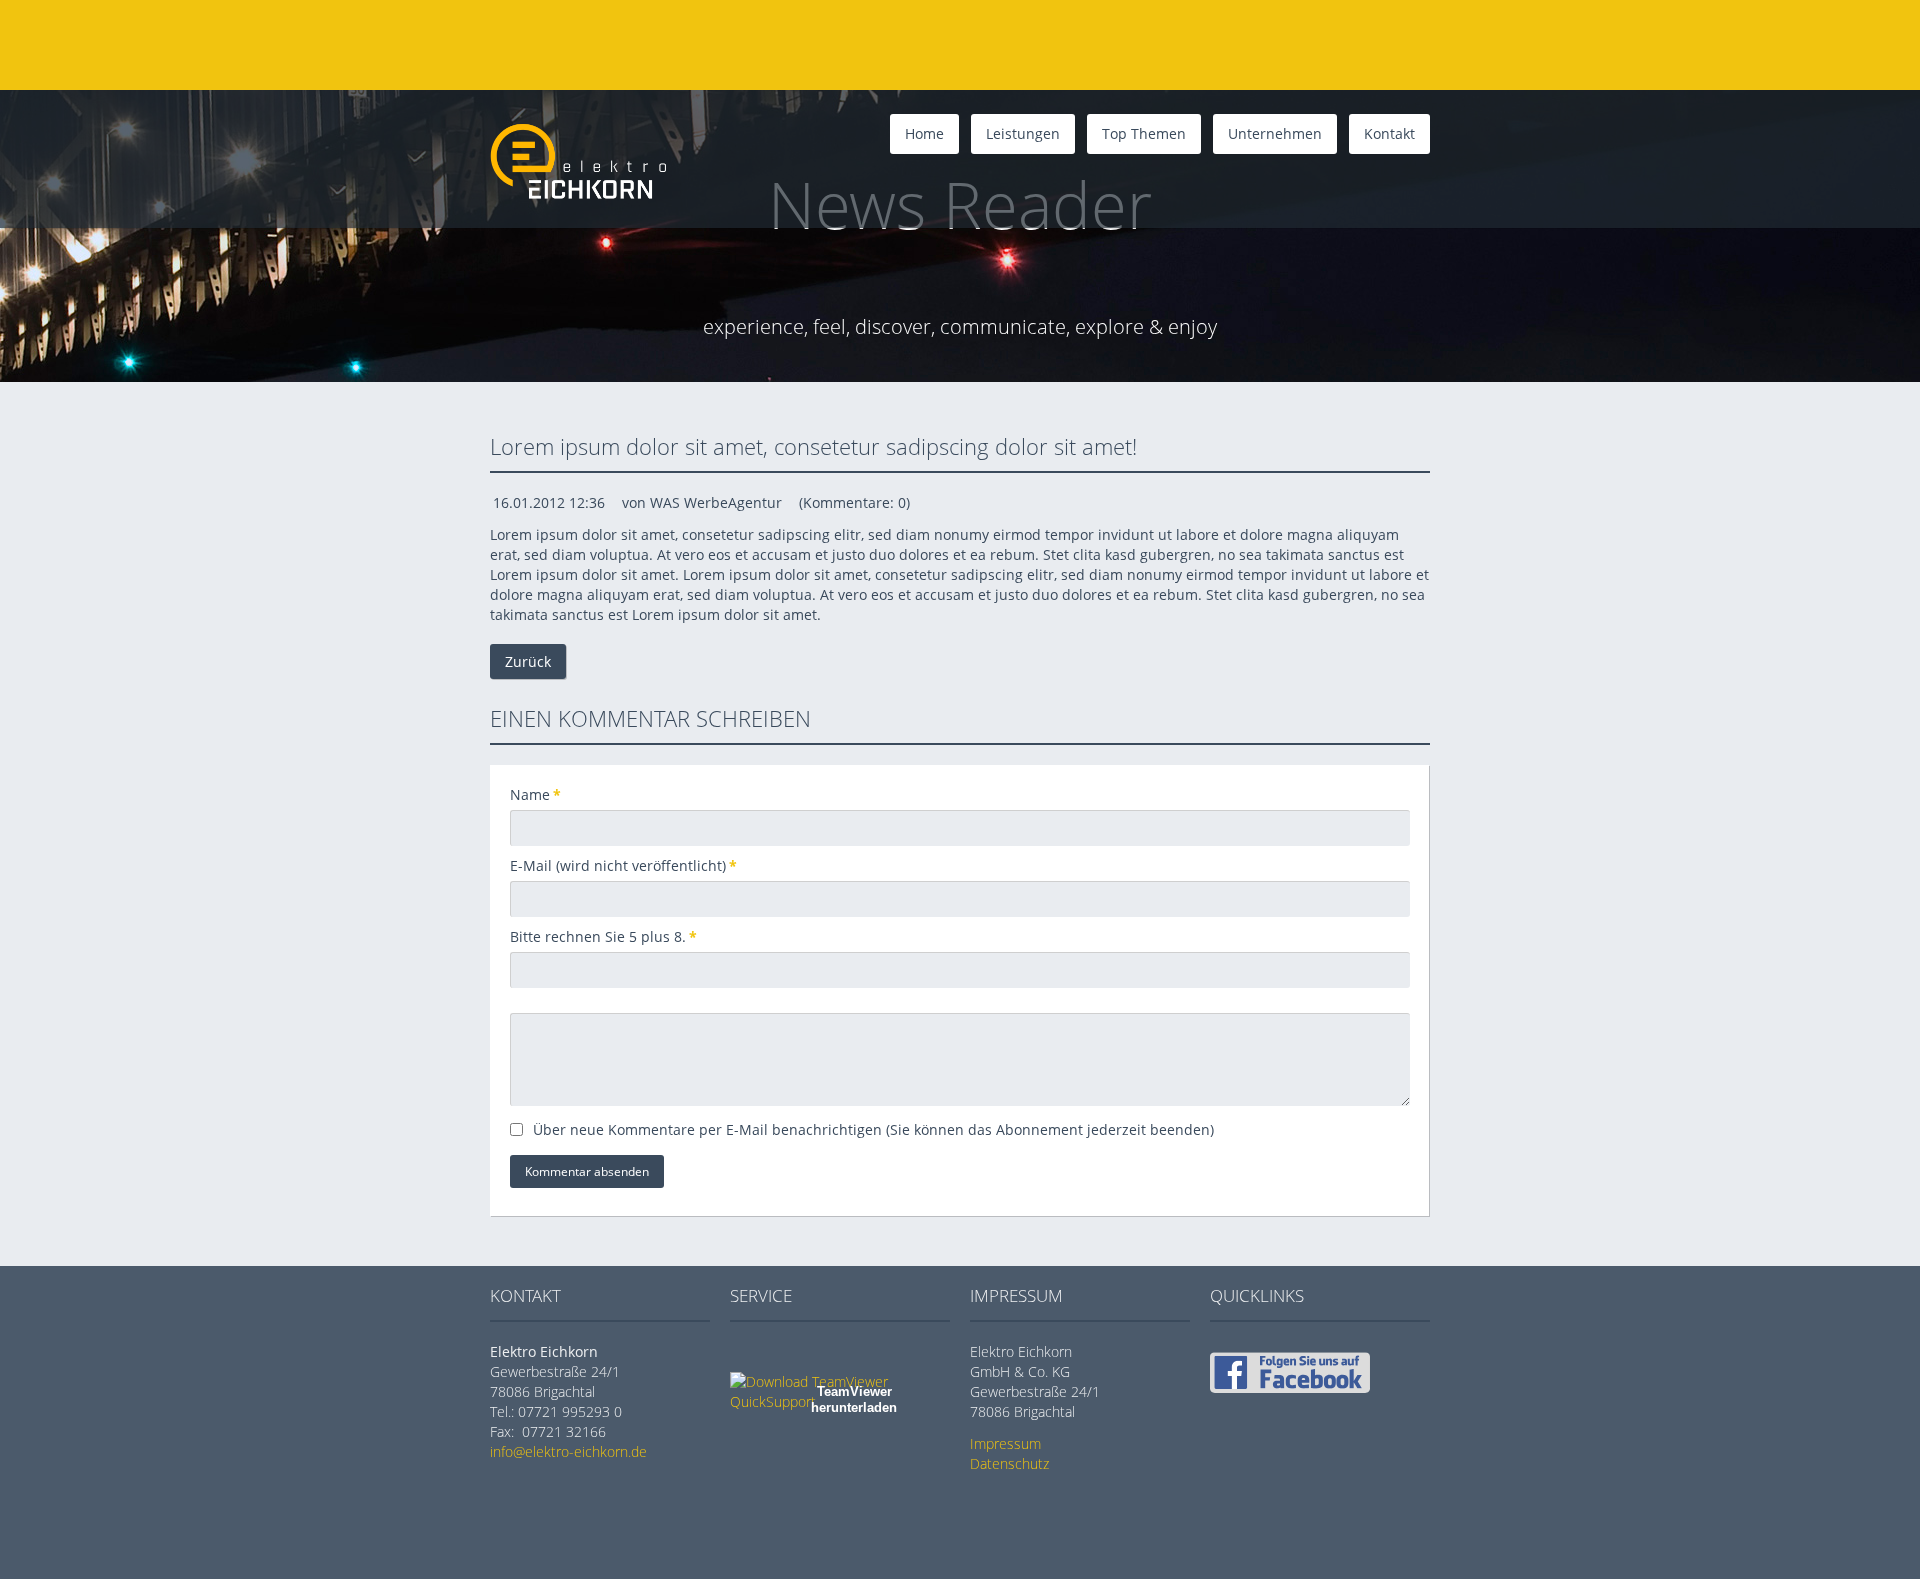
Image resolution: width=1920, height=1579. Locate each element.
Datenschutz (1009, 1463)
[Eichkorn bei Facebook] (1290, 1387)
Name (543, 794)
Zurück (528, 661)
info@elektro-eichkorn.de (568, 1451)
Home (924, 133)
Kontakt (1389, 133)
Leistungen (1023, 133)
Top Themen (1144, 133)
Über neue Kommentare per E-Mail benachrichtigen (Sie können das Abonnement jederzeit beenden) (873, 1129)
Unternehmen (1275, 133)
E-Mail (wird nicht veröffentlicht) (623, 865)
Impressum (1005, 1443)
